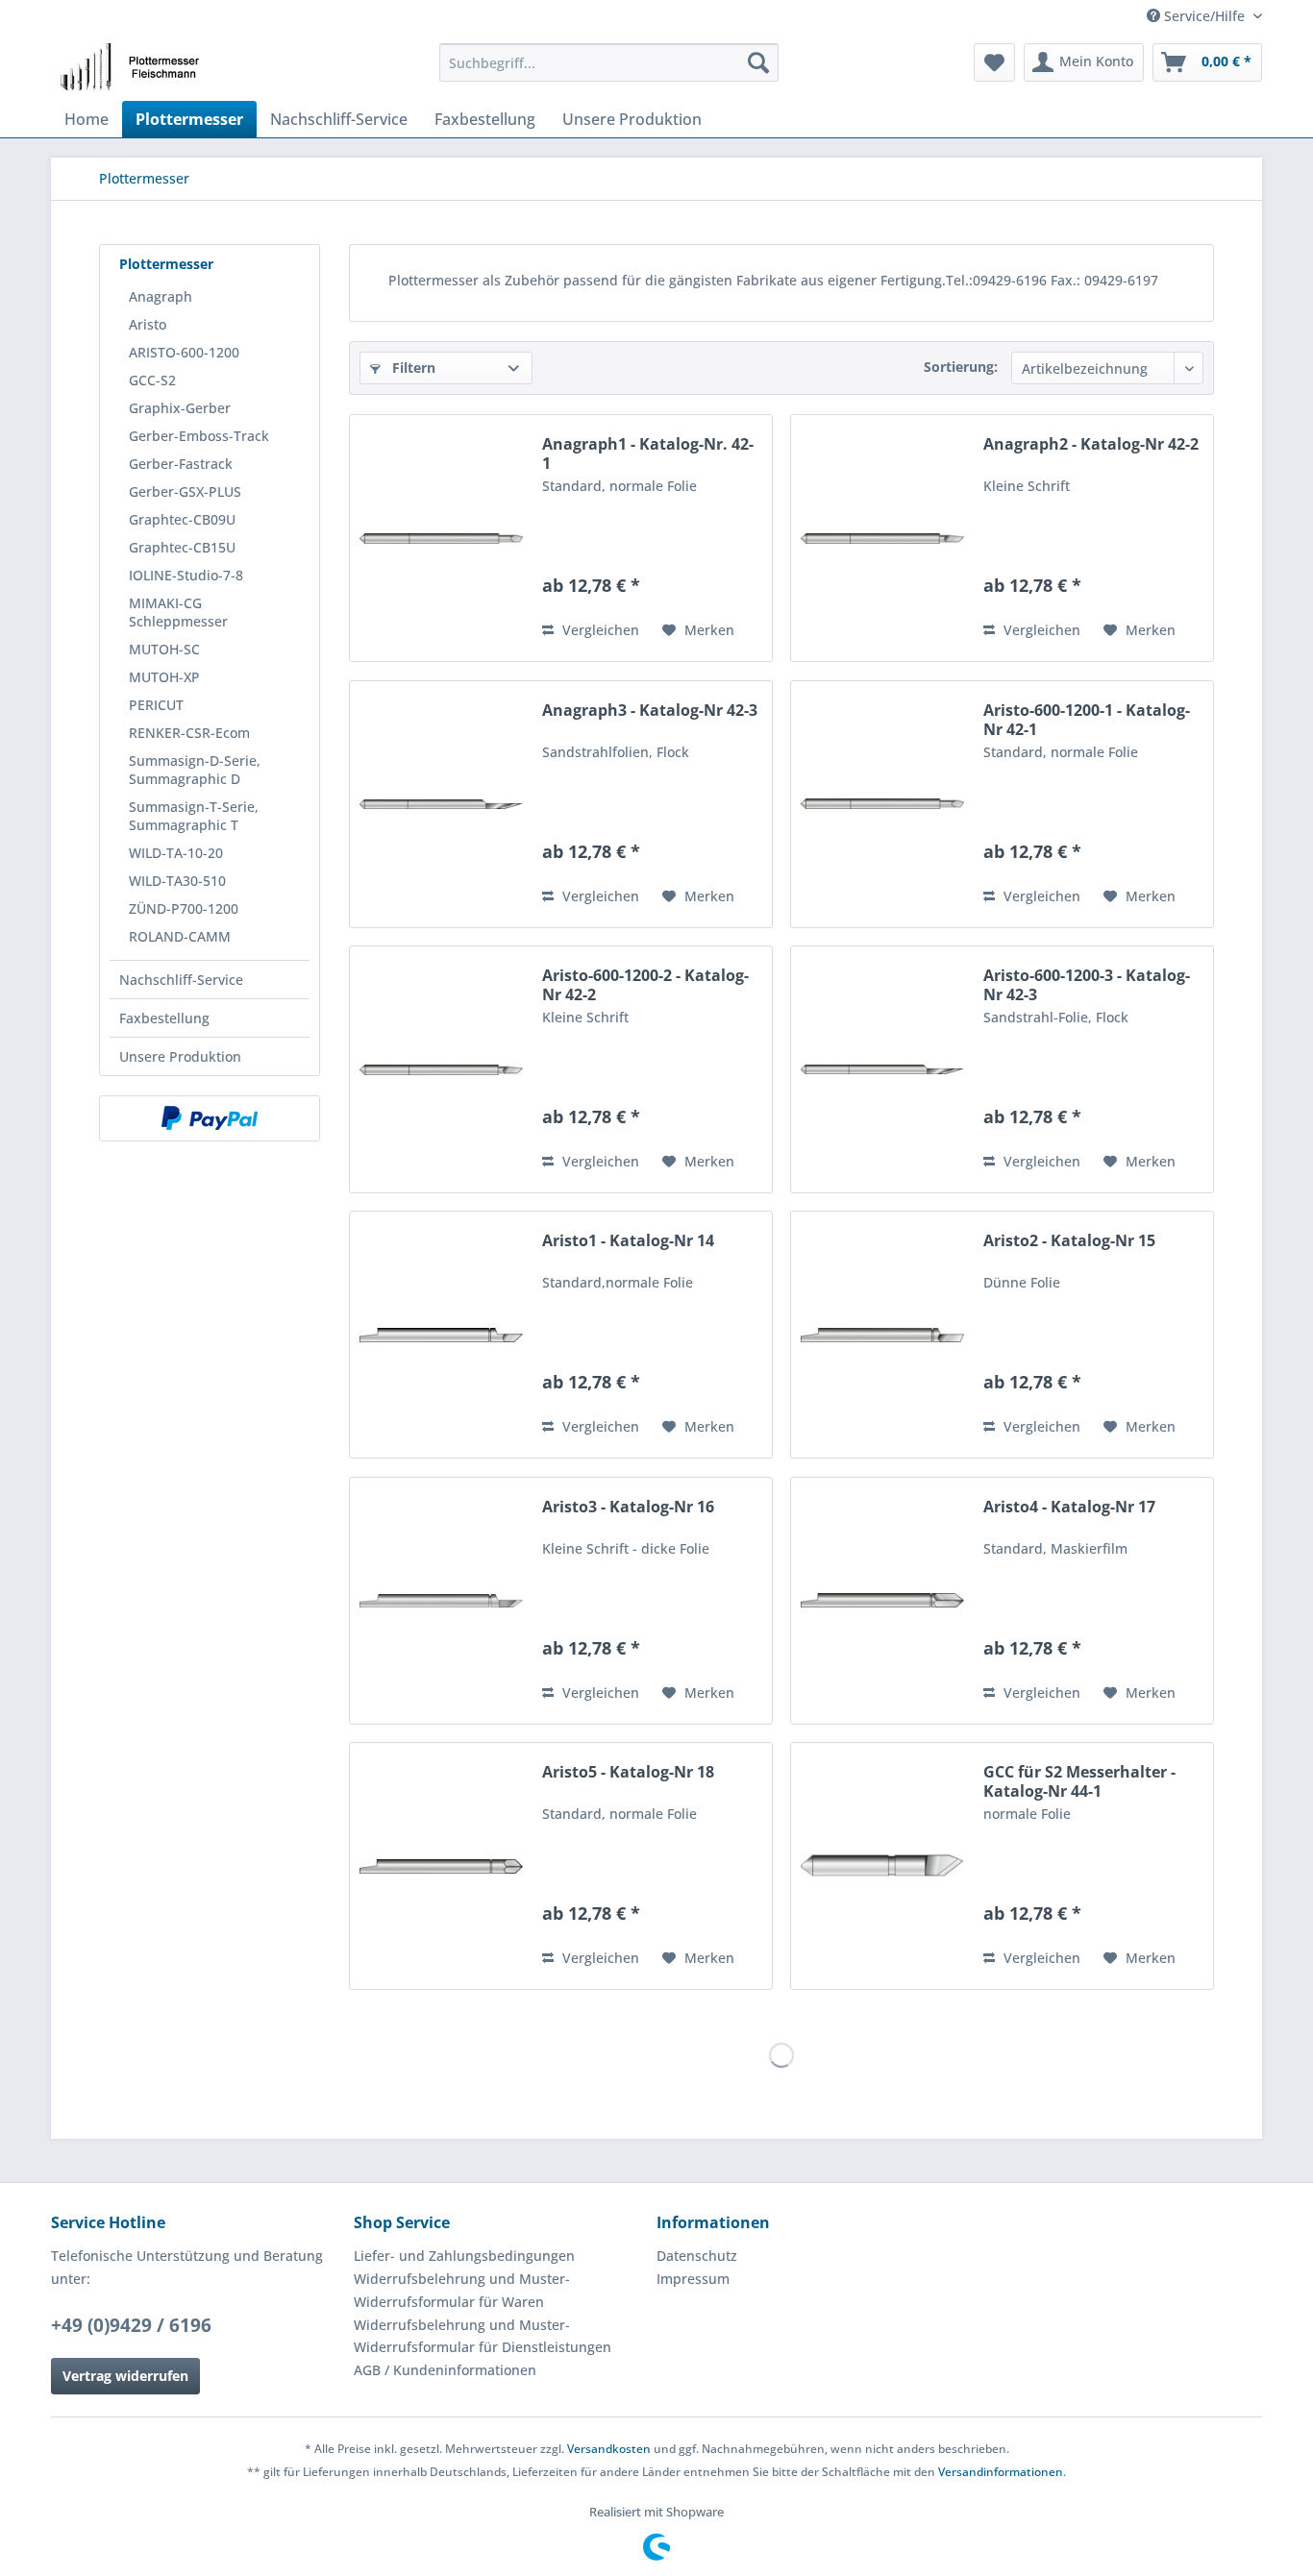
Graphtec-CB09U (182, 519)
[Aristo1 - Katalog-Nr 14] (441, 1335)
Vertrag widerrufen (125, 2376)
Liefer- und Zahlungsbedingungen (464, 2256)
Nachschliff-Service (181, 980)
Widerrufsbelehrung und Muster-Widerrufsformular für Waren (462, 2290)
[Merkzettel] (994, 62)
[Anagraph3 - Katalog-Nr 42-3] (441, 804)
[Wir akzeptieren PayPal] (210, 1118)
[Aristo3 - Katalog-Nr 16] (441, 1601)
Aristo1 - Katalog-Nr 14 (628, 1241)
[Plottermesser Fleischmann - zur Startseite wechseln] (136, 67)
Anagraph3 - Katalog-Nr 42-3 (650, 711)
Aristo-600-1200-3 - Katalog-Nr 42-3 (1087, 985)
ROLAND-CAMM (180, 936)
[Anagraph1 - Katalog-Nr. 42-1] (441, 538)
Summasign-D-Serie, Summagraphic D (195, 770)
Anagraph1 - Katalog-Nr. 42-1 (648, 454)
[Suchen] (758, 62)
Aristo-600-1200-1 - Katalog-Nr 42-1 (1087, 720)
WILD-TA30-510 (177, 881)
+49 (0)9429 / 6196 (131, 2325)
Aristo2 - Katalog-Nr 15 (1069, 1241)
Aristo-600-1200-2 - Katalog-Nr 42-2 (645, 985)
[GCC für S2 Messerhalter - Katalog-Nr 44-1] (882, 1866)
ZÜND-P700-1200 (184, 908)
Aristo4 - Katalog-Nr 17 (1069, 1507)
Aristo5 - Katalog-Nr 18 (628, 1772)
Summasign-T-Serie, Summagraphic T (194, 816)
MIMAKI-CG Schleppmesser (178, 612)
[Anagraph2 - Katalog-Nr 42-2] (882, 538)
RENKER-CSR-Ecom (189, 733)
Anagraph (161, 296)
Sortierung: (961, 367)
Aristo (148, 324)
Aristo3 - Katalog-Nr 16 (628, 1507)
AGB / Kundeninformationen (445, 2370)
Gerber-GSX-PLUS (185, 491)
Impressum (693, 2279)
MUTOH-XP (164, 677)
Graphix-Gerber (180, 408)
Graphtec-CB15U (182, 547)
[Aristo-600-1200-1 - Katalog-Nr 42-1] (882, 804)
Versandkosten (609, 2449)
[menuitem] (609, 62)
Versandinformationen (1001, 2472)
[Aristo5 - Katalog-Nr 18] (441, 1866)
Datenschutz (697, 2256)
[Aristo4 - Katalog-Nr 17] (882, 1601)
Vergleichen (599, 630)
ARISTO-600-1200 (184, 352)
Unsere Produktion (180, 1056)
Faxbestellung (164, 1018)
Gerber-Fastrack (181, 464)
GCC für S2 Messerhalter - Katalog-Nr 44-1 (1079, 1781)
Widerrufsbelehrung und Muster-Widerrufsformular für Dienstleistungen (483, 2336)
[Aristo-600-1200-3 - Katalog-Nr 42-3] (882, 1069)
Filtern (412, 368)
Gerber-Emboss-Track (199, 436)
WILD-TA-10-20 (176, 853)
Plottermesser (166, 264)
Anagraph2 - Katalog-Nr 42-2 (1091, 444)
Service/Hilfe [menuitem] (1204, 16)
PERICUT (156, 705)
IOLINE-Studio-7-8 (186, 575)
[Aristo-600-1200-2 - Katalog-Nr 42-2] (441, 1069)
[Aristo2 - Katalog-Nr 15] (882, 1335)
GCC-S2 (152, 380)
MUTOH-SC (164, 649)
